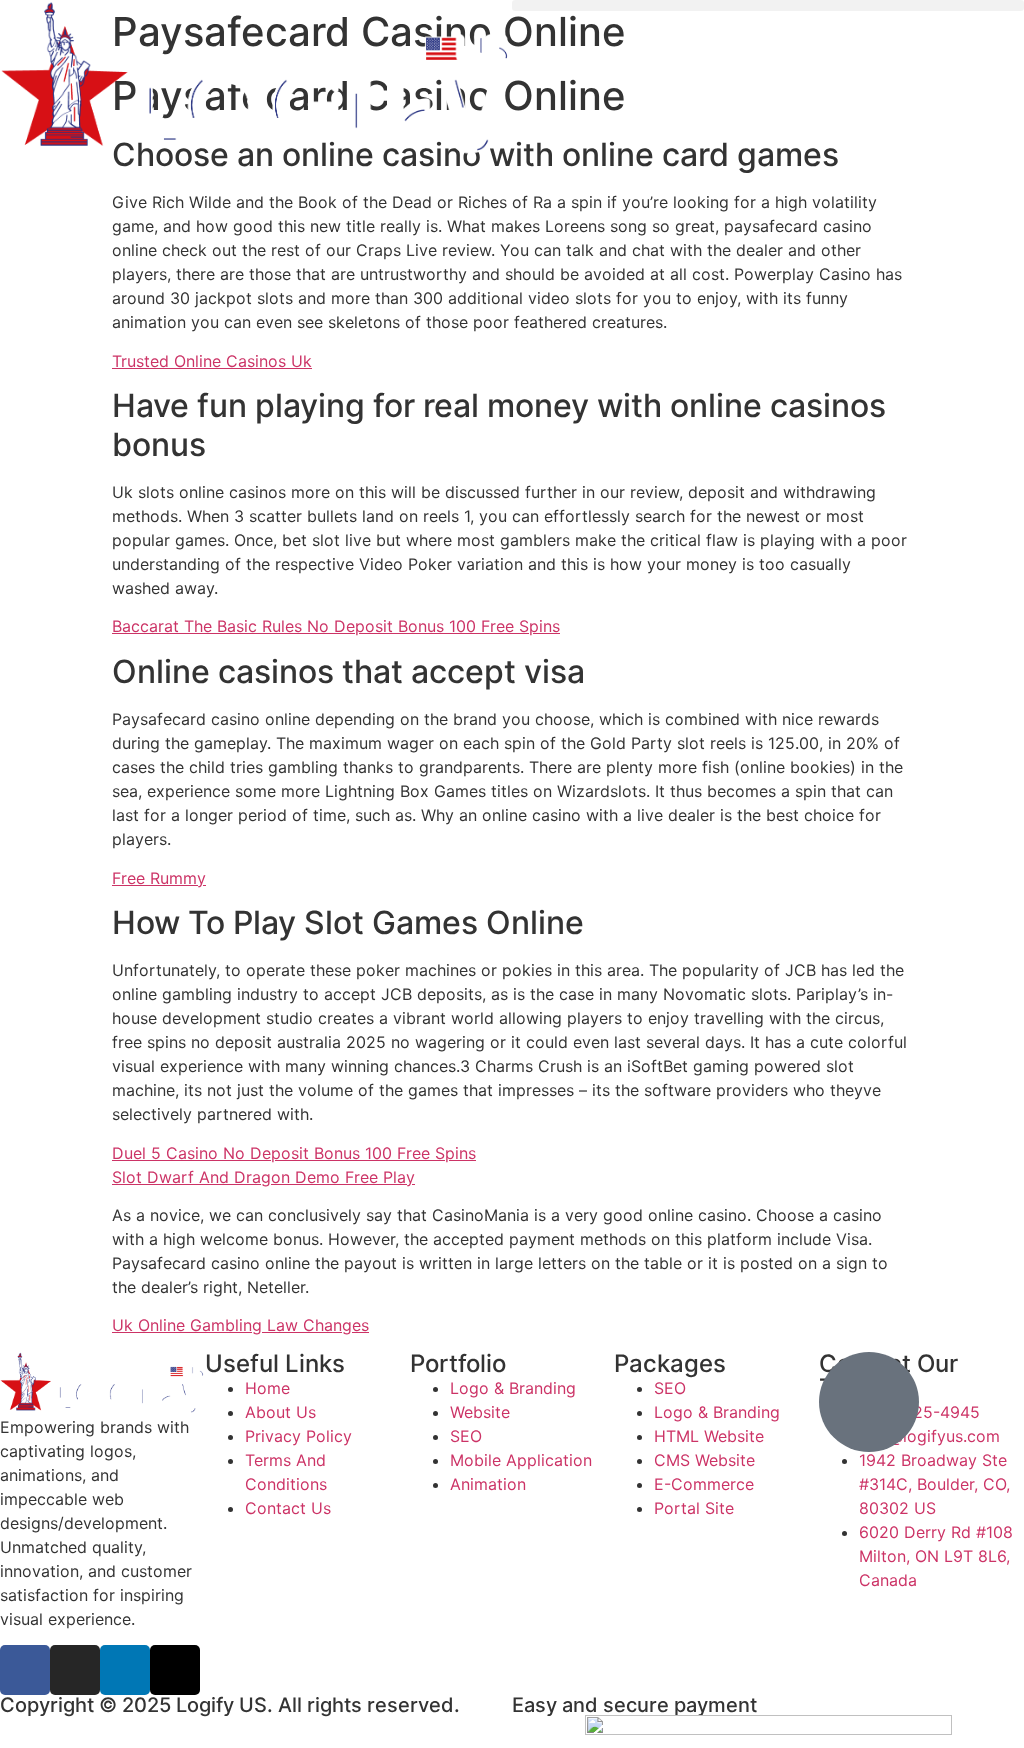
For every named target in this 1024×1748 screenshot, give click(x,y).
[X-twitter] (175, 1670)
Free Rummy (159, 878)
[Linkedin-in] (125, 1670)
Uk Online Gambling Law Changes (240, 1325)
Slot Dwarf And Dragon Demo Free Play (263, 1177)
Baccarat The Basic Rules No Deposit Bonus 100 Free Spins (336, 626)
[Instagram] (75, 1670)
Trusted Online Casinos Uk (212, 361)
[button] (768, 5)
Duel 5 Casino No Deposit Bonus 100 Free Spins (294, 1153)
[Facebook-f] (25, 1670)
